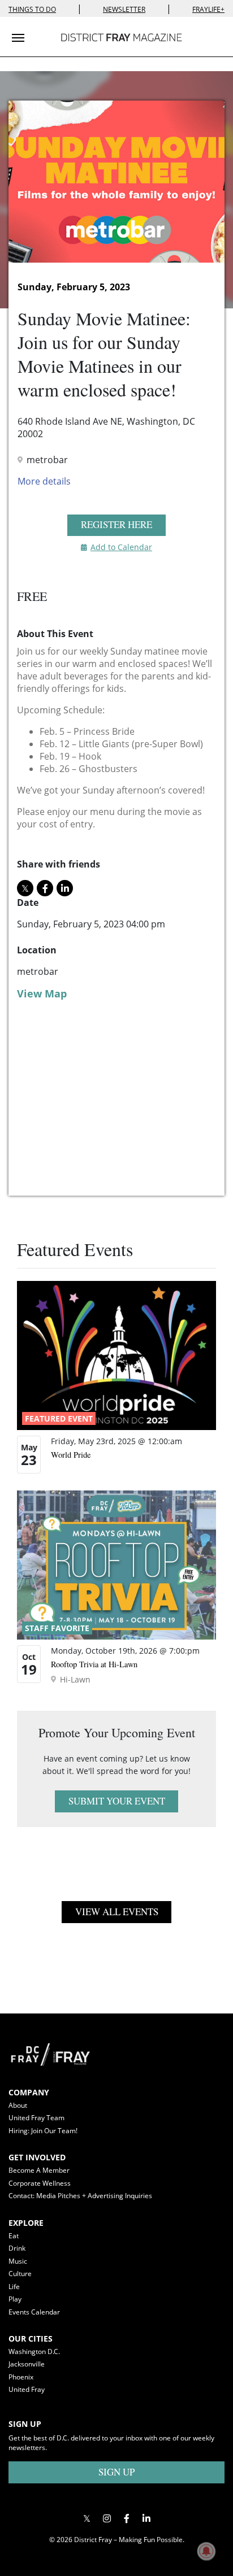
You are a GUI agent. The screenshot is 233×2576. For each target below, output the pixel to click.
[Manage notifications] (206, 2551)
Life (14, 2287)
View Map (42, 993)
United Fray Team (36, 2118)
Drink (17, 2248)
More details (44, 481)
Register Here (116, 524)
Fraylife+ (208, 9)
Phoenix (21, 2377)
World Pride (71, 1455)
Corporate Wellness (40, 2183)
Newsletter (124, 9)
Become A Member (39, 2170)
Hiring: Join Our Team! (43, 2131)
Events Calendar (34, 2312)
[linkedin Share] (65, 888)
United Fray (27, 2389)
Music (18, 2261)
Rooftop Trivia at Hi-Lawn (94, 1664)
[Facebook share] (45, 888)
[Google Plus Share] (107, 2519)
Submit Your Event (117, 1801)
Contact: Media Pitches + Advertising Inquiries (80, 2196)
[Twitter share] (25, 888)
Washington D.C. (34, 2351)
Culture (20, 2274)
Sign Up (116, 2472)
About (18, 2105)
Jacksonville (27, 2364)
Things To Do (32, 9)
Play (15, 2299)
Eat (14, 2236)
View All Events (117, 1912)
